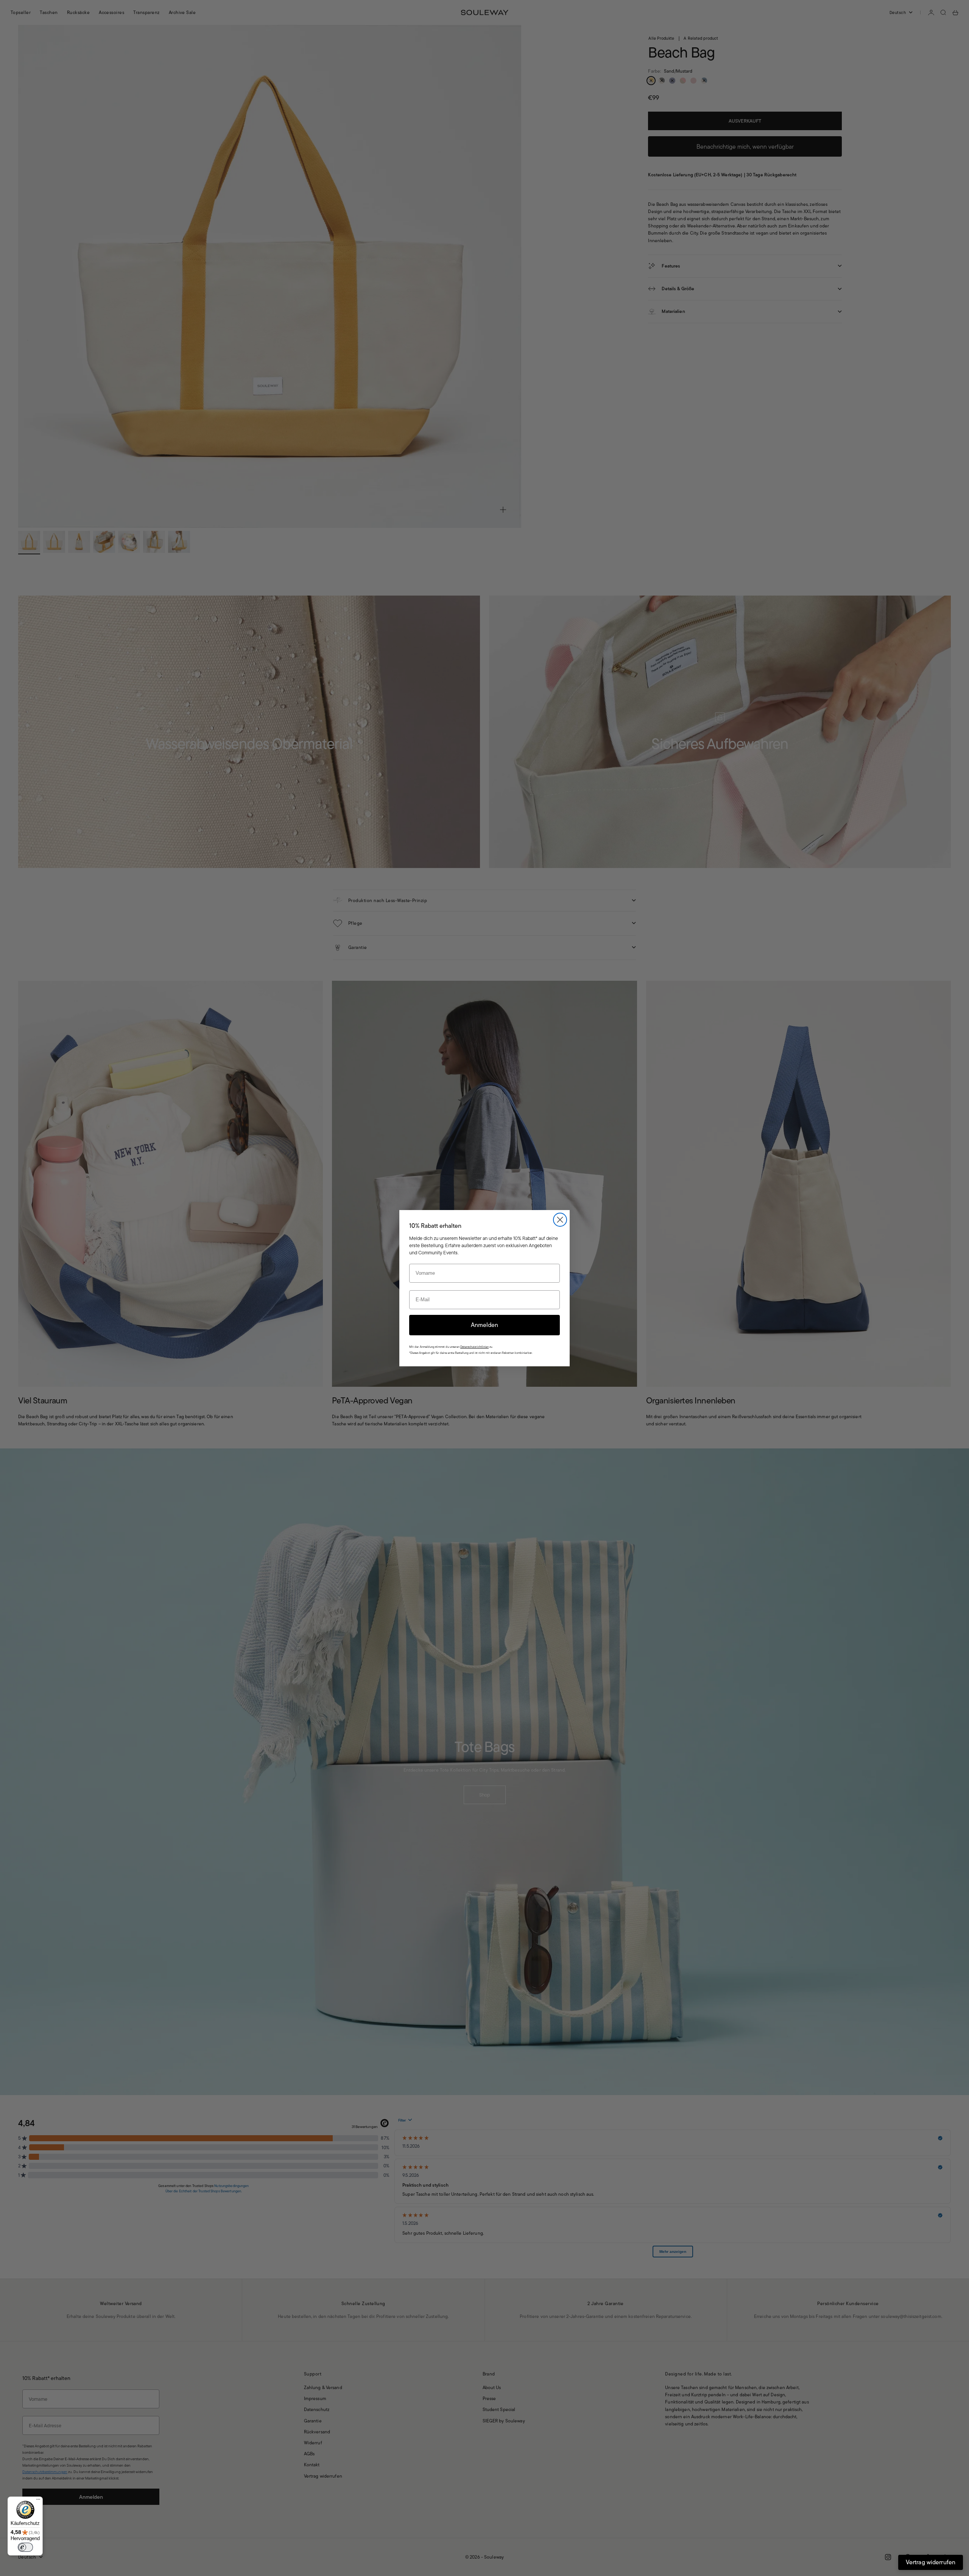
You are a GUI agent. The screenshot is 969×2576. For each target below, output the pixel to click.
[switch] (25, 2547)
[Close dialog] (560, 1220)
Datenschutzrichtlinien (474, 1347)
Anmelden (484, 1325)
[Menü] (38, 2501)
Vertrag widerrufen (931, 2562)
